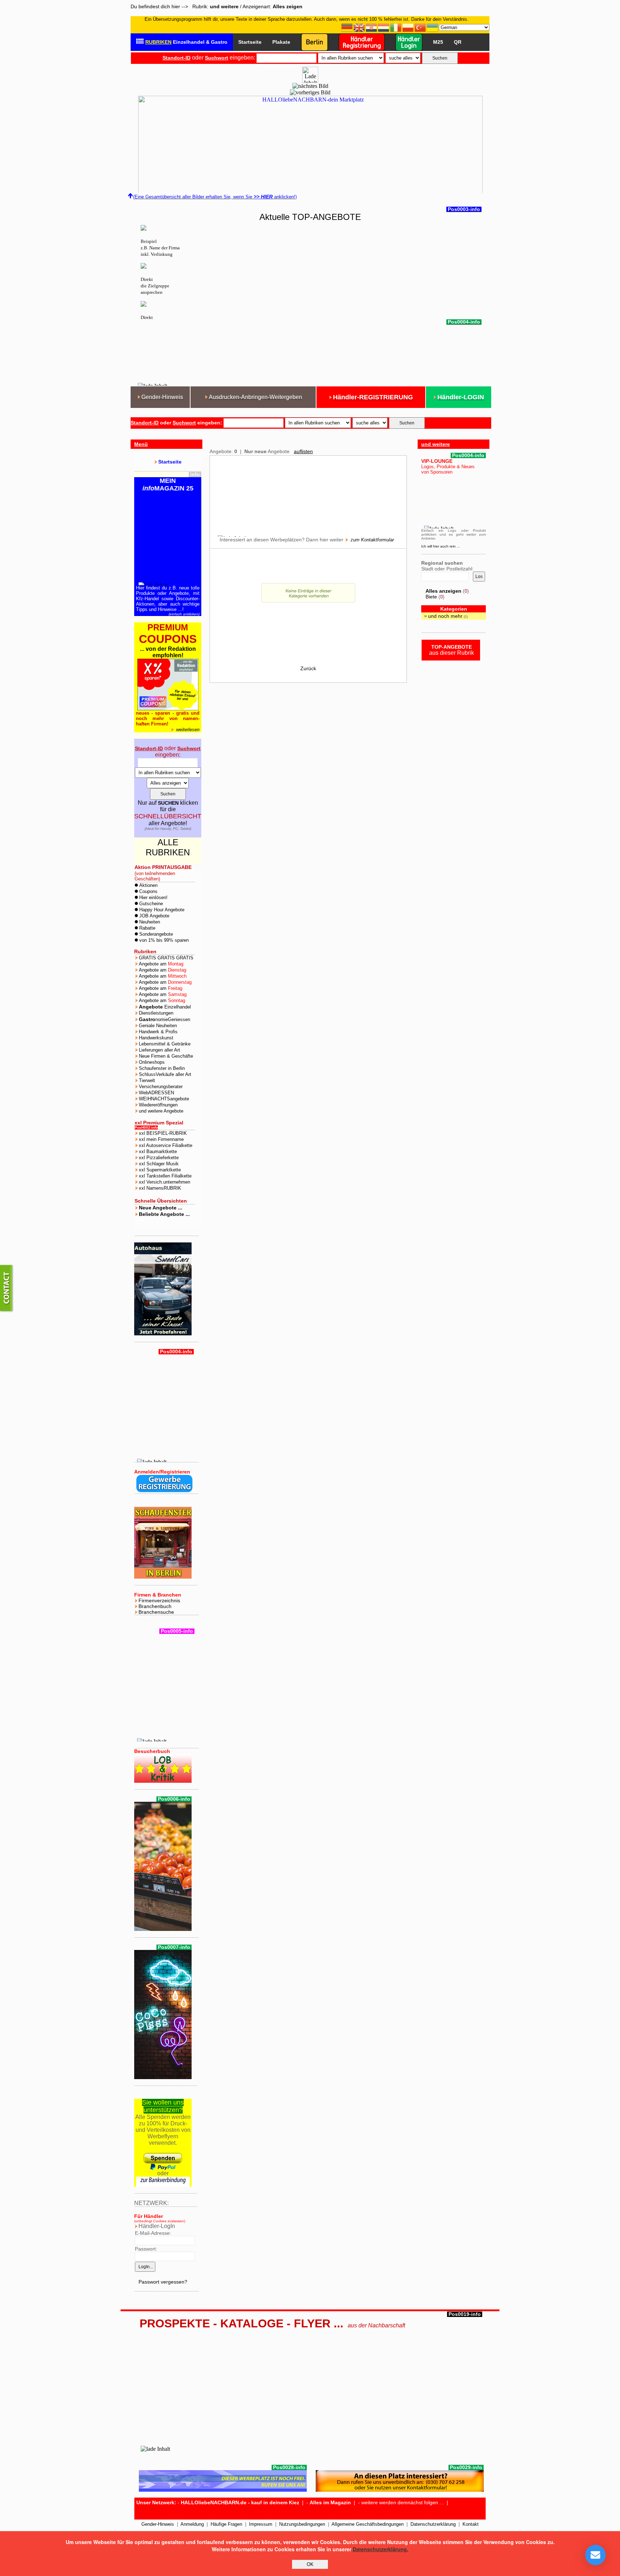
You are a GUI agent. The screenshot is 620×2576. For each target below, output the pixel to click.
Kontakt (471, 2524)
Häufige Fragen (226, 2524)
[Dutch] (384, 27)
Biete (431, 597)
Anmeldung (192, 2524)
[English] (360, 27)
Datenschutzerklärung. (381, 2549)
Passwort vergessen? (163, 2282)
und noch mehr (445, 616)
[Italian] (396, 27)
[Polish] (408, 27)
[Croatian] (372, 27)
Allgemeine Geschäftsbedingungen (368, 2524)
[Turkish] (421, 27)
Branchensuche (156, 1612)
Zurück (308, 668)
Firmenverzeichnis (159, 1600)
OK (310, 2564)
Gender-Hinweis (158, 2524)
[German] (347, 27)
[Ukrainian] (433, 27)
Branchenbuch (155, 1606)
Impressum (261, 2524)
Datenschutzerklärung (433, 2524)
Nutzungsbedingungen (302, 2524)
